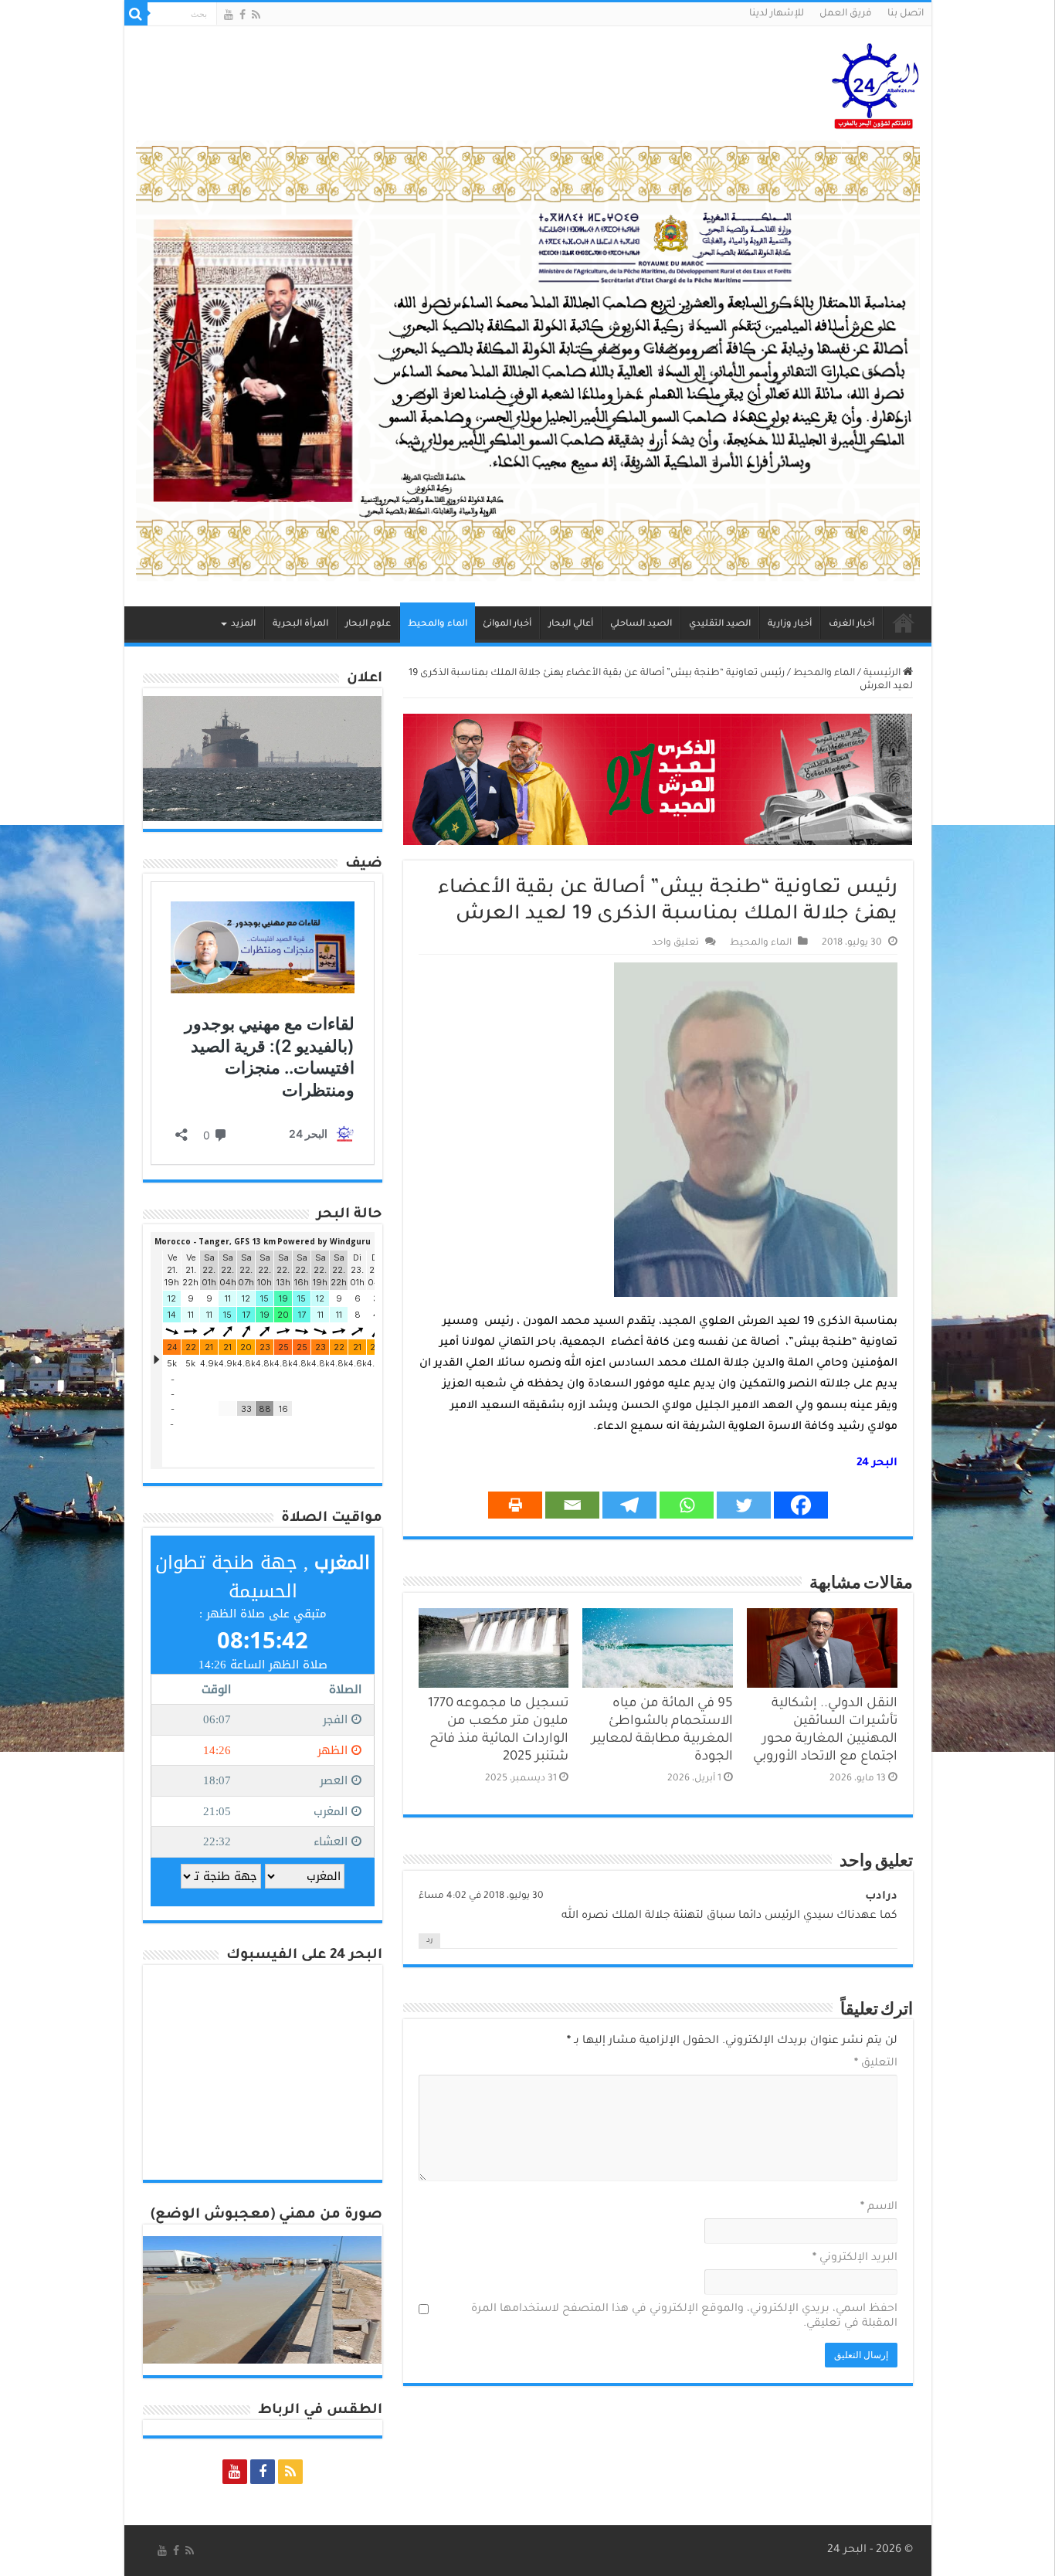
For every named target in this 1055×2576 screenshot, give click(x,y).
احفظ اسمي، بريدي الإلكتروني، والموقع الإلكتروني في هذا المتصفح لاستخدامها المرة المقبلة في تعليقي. (684, 2317)
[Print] (515, 1505)
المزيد (243, 624)
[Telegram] (629, 1505)
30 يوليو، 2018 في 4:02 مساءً (481, 1896)
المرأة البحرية (300, 624)
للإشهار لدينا (777, 14)
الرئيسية (904, 623)
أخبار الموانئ (507, 624)
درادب (881, 1897)
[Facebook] (243, 15)
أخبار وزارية (790, 624)
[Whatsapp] (687, 1505)
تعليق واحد (675, 943)
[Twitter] (744, 1505)
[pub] (528, 362)
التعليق (876, 2064)
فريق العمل (846, 14)
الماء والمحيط (438, 624)
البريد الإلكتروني (855, 2259)
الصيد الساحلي (641, 624)
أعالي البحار (571, 624)
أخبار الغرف (851, 624)
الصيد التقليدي (720, 624)
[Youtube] (229, 15)
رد (429, 1941)
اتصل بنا (906, 14)
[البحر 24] (875, 83)
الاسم (879, 2208)
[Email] (572, 1505)
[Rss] (256, 15)
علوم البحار (368, 624)
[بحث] (136, 14)
